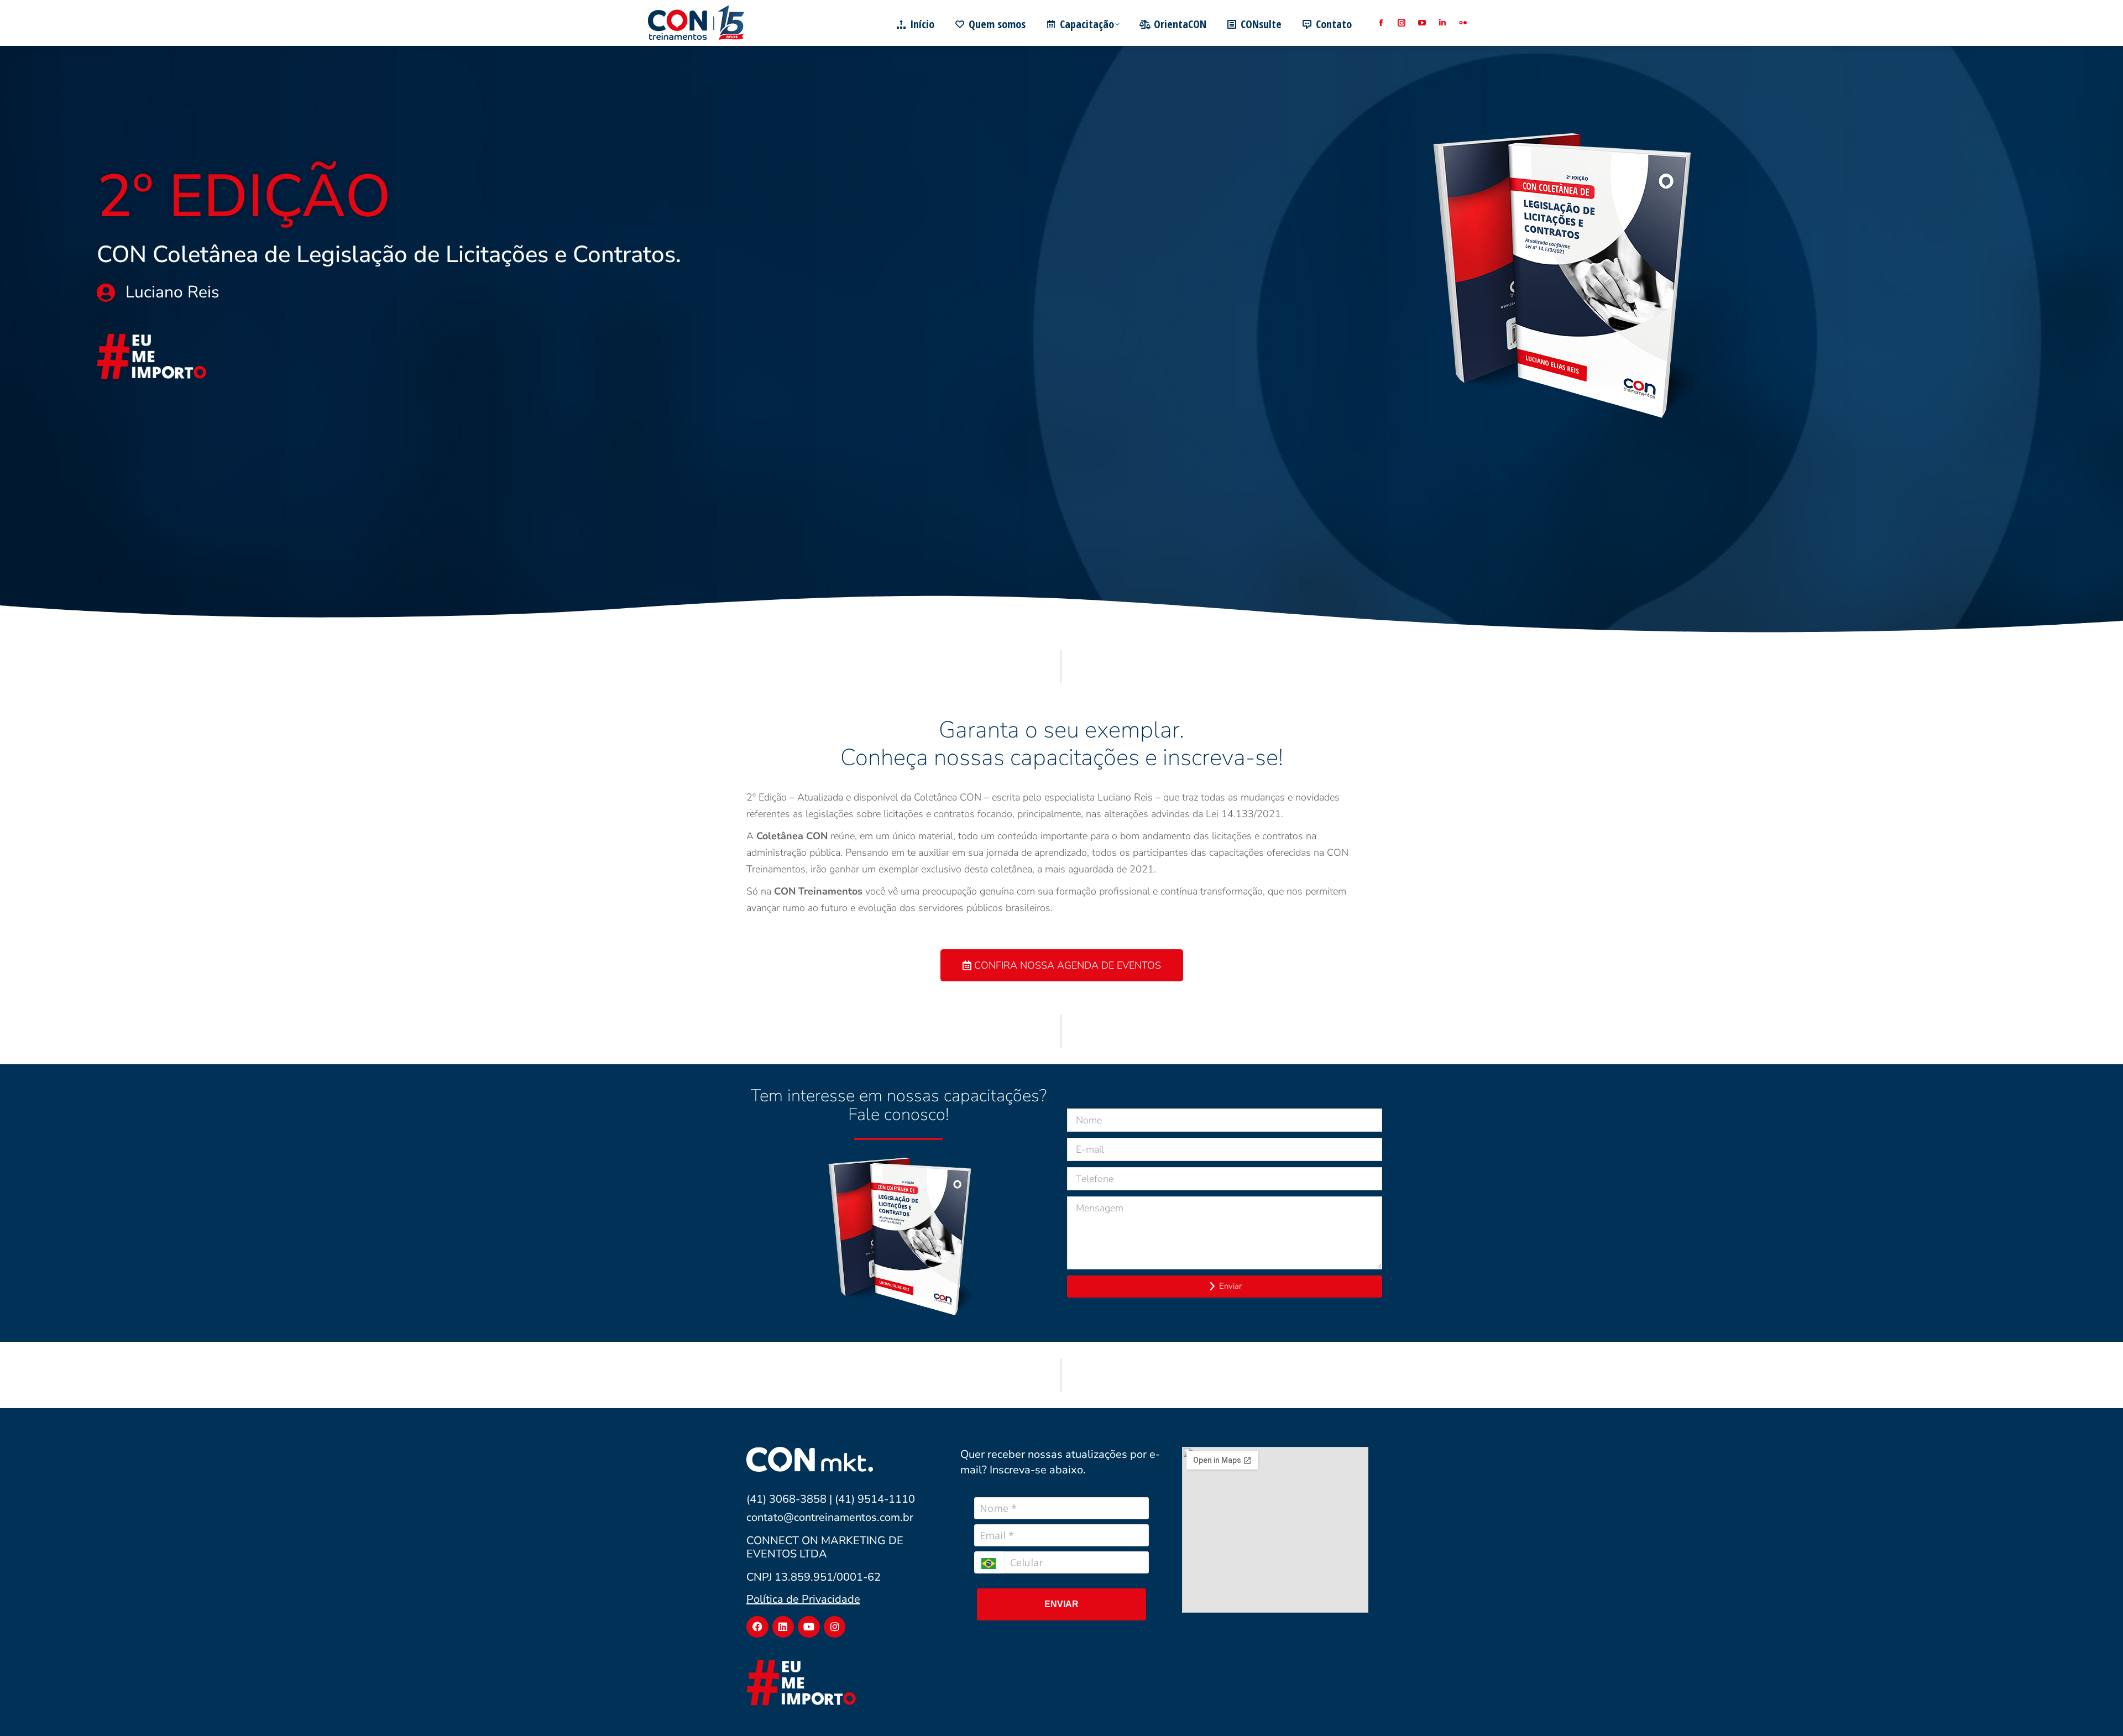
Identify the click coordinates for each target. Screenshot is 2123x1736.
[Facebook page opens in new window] (1381, 23)
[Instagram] (835, 1627)
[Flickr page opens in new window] (1463, 23)
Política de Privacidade (803, 1599)
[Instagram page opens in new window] (1401, 23)
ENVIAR (1061, 1604)
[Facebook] (757, 1627)
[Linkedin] (783, 1627)
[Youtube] (809, 1627)
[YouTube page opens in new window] (1422, 23)
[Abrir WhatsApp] (2095, 1708)
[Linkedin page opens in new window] (1442, 23)
